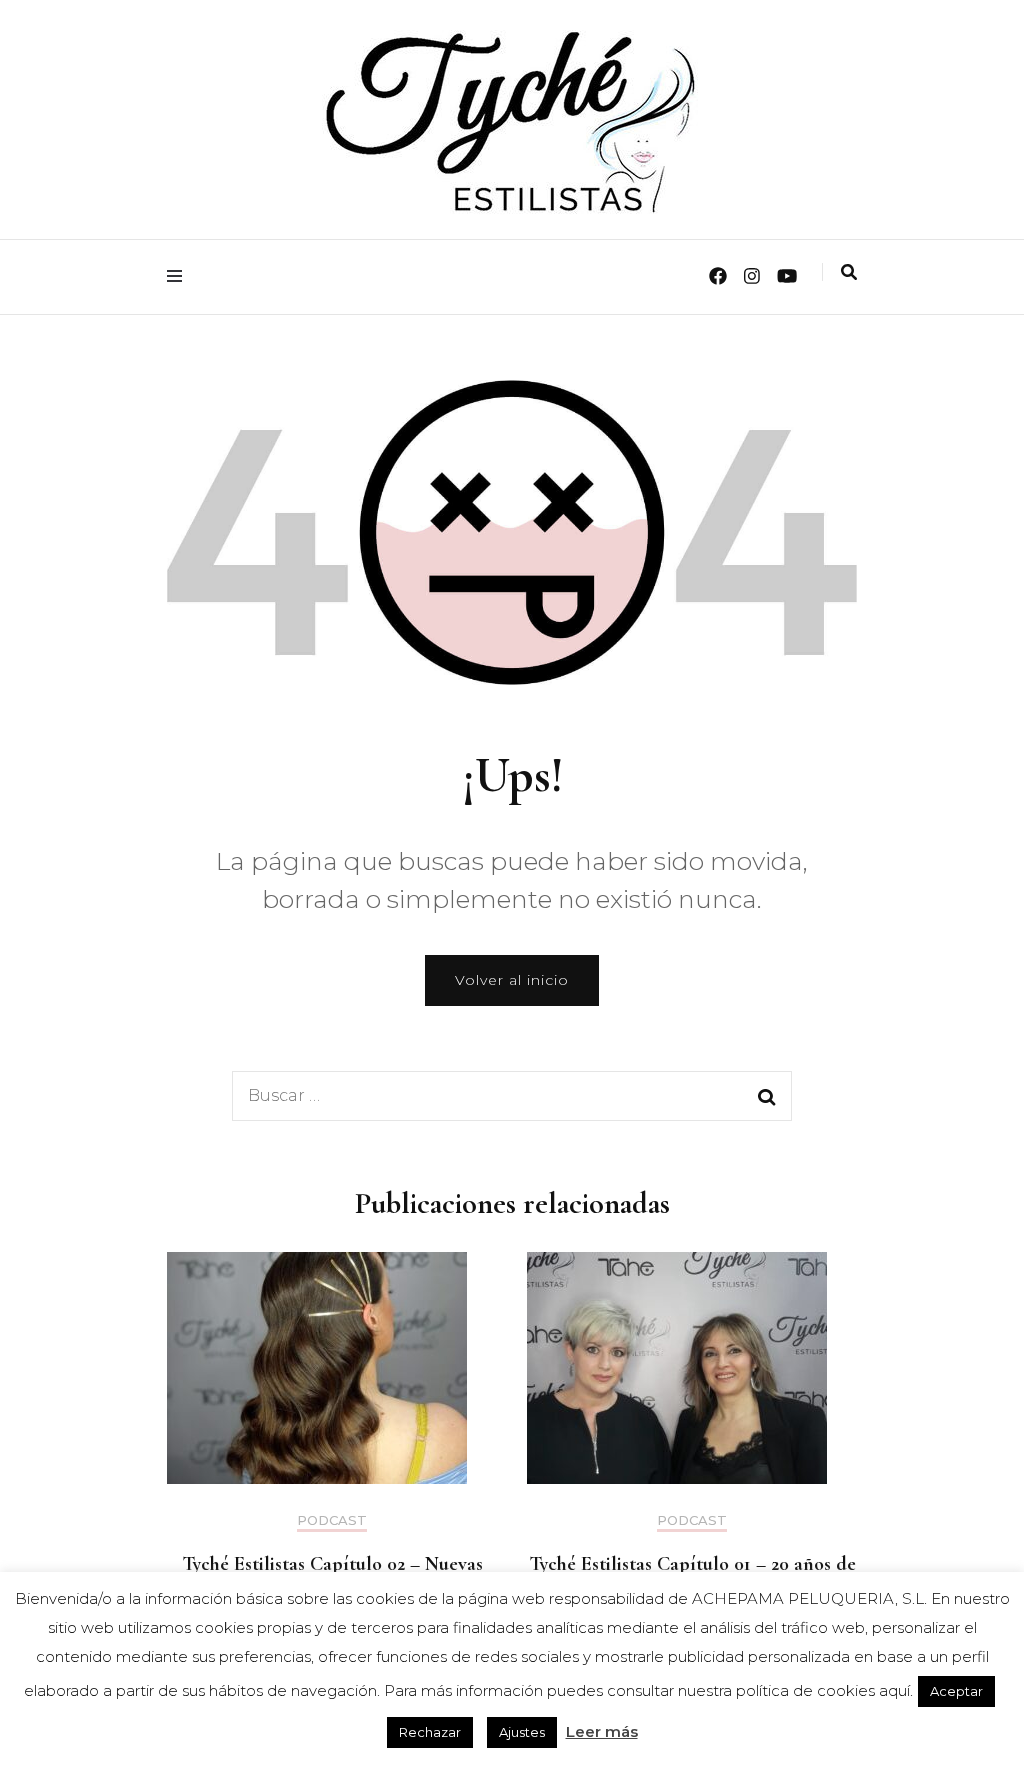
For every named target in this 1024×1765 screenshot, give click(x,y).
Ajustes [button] (522, 1732)
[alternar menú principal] (179, 276)
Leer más (602, 1731)
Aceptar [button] (956, 1691)
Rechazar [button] (430, 1732)
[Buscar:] (472, 1096)
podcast (332, 1520)
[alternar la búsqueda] (849, 272)
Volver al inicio (512, 980)
